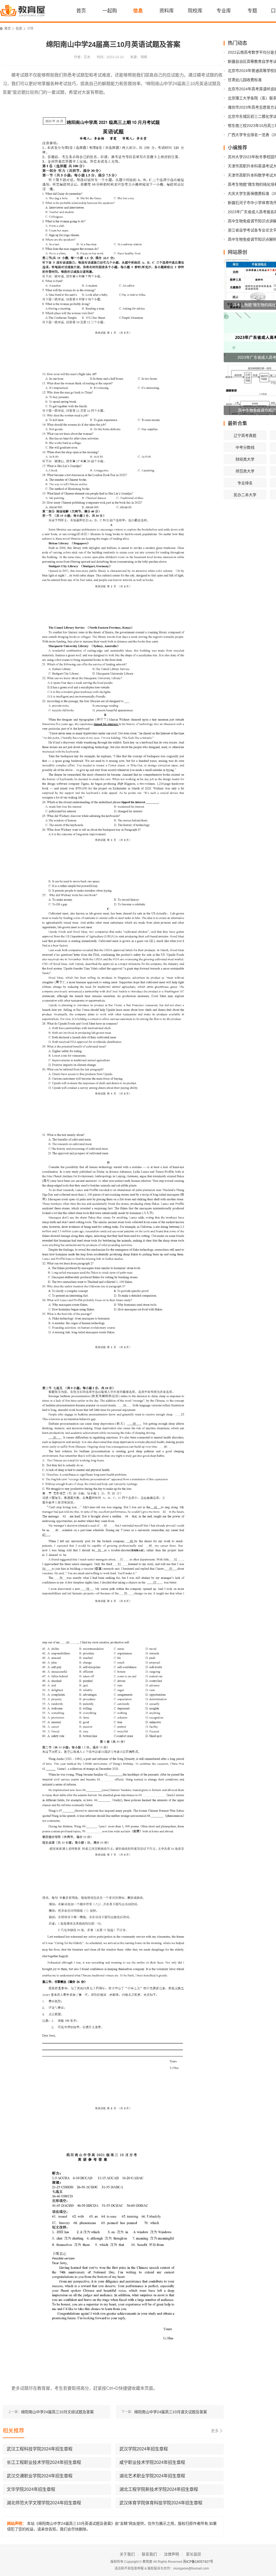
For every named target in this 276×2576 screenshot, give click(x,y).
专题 (252, 11)
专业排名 (245, 483)
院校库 (195, 11)
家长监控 (194, 2554)
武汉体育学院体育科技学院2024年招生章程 (161, 2503)
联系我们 (149, 2554)
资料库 (167, 11)
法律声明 (171, 2554)
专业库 (224, 11)
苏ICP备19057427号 (198, 2562)
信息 (138, 11)
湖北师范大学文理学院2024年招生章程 (44, 2503)
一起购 (110, 11)
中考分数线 (245, 447)
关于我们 (127, 2554)
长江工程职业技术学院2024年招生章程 (44, 2462)
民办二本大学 (245, 495)
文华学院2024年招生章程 (31, 2489)
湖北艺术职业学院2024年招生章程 (152, 2476)
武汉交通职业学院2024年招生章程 (40, 2476)
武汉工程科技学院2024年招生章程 (40, 2449)
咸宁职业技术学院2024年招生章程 (152, 2462)
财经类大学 (245, 459)
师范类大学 (245, 471)
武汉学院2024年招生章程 (144, 2449)
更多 (215, 2431)
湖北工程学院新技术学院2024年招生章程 (159, 2489)
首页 (81, 11)
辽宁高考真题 (245, 436)
